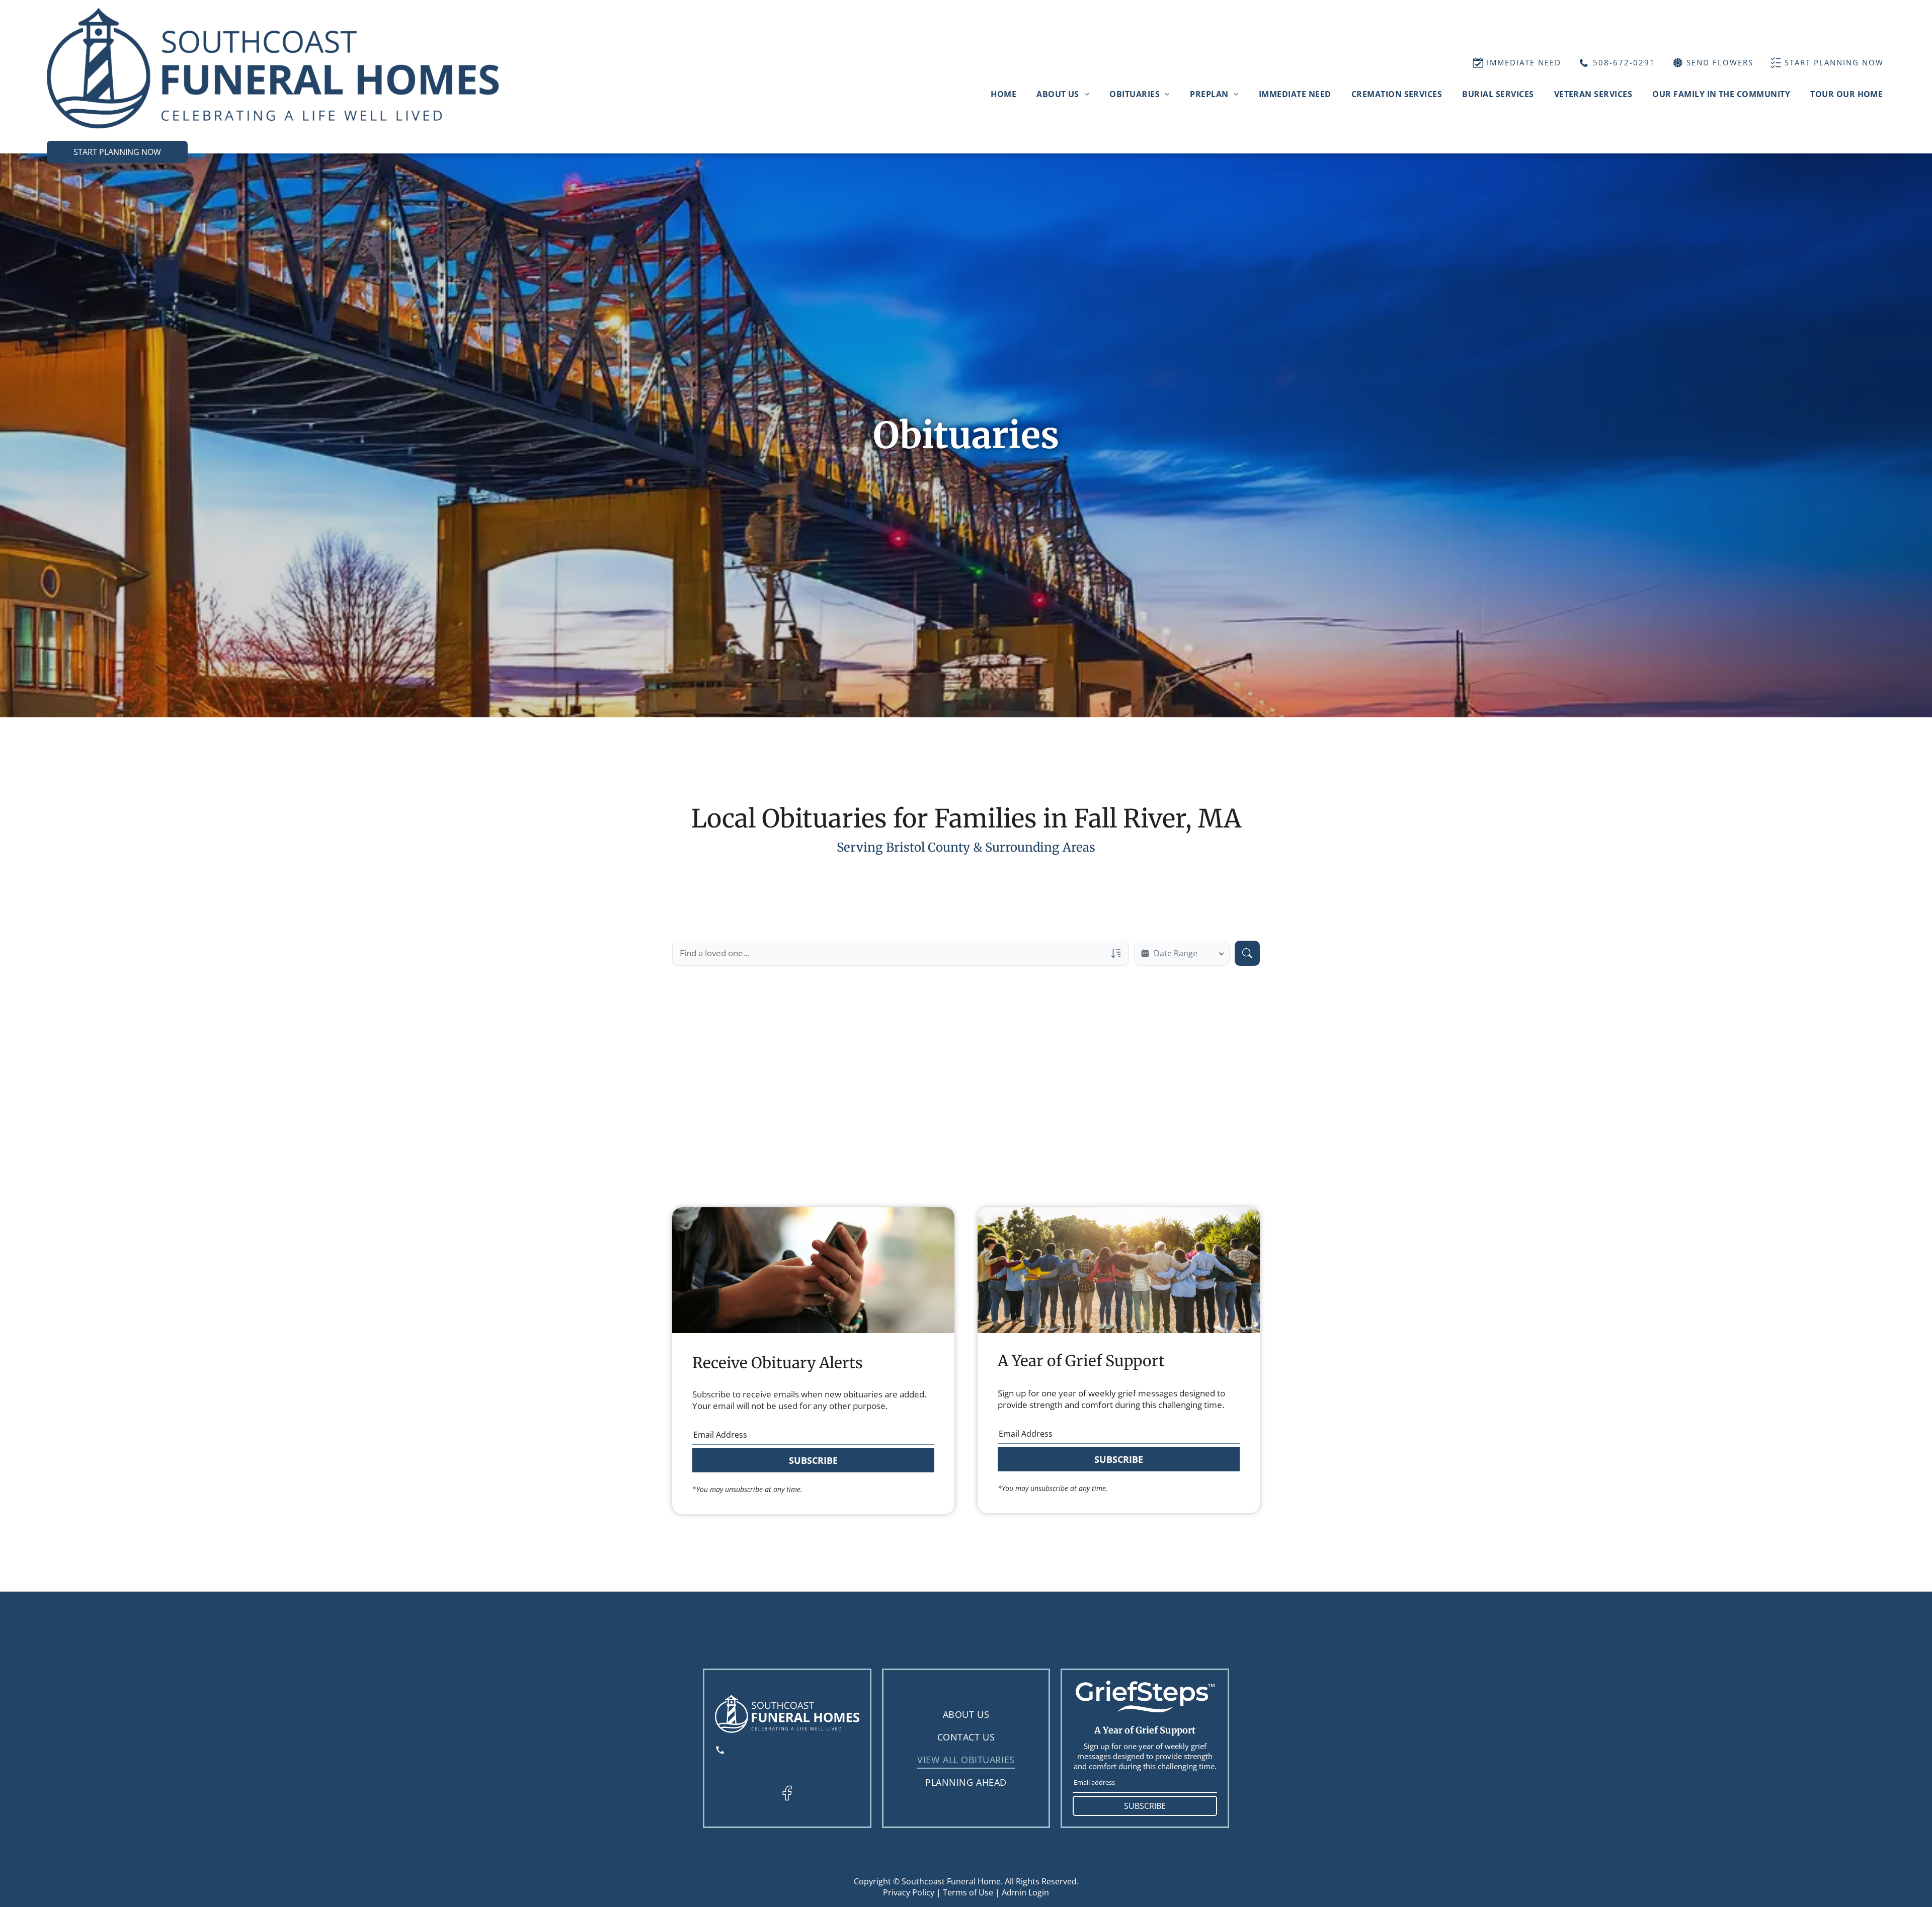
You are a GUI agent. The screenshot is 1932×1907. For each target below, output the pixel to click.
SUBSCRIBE (813, 1460)
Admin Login (1025, 1892)
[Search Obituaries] (1247, 953)
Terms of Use (968, 1892)
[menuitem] (1003, 94)
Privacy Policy (909, 1892)
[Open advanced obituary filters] (1116, 953)
